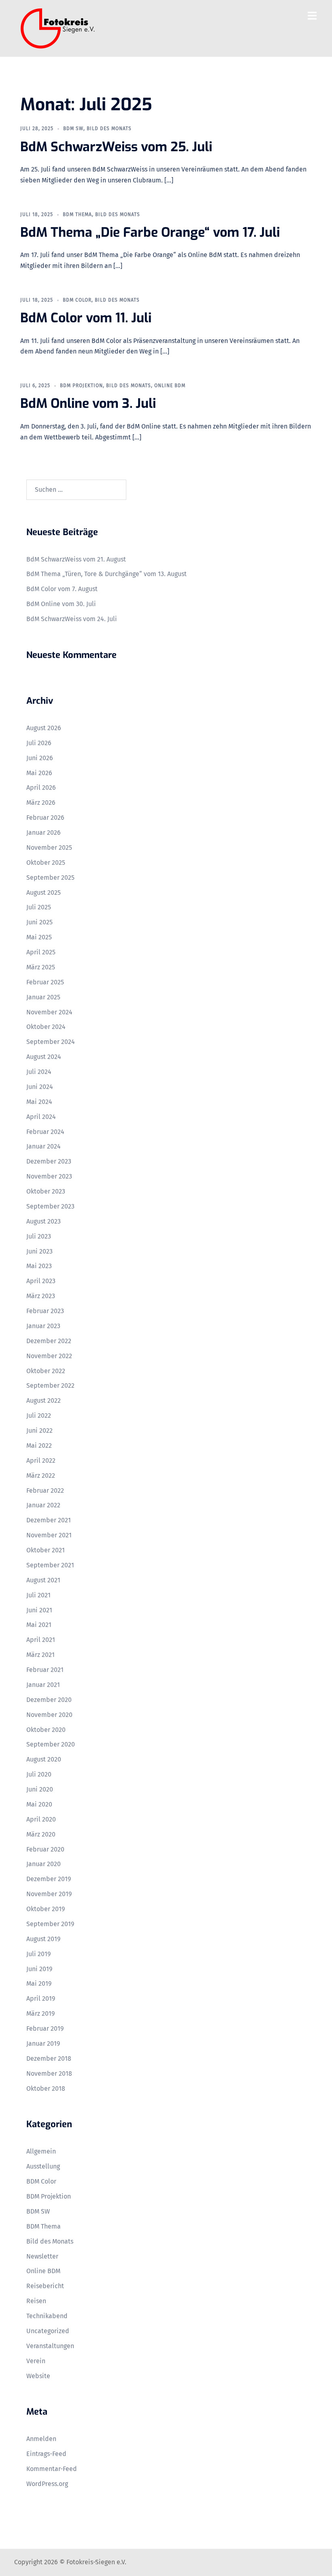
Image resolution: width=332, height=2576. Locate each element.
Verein (36, 2361)
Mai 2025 (39, 937)
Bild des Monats (109, 129)
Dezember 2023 (49, 1161)
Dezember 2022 (49, 1341)
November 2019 (49, 1894)
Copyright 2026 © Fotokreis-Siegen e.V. (70, 2562)
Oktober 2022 (46, 1371)
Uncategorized (48, 2331)
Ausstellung (43, 2166)
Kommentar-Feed (52, 2469)
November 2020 (49, 1715)
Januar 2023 (43, 1326)
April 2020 (41, 1819)
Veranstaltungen (50, 2346)
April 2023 (41, 1281)
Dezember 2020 (49, 1700)
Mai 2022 (39, 1446)
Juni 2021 (39, 1610)
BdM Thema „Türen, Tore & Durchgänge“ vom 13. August (106, 574)
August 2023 (44, 1221)
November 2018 (49, 2073)
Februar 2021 (45, 1670)
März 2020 (41, 1834)
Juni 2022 (39, 1431)
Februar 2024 (45, 1132)
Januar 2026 (44, 833)
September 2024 (51, 1042)
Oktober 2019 (46, 1909)
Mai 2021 (39, 1625)
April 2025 (41, 952)
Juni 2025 (39, 922)
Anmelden (41, 2439)
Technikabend (47, 2316)
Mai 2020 (39, 1804)
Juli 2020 (39, 1774)
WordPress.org (47, 2484)
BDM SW (73, 129)
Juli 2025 (39, 907)
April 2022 (41, 1461)
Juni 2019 (39, 1969)
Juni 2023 (39, 1251)
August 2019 (43, 1939)
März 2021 (40, 1655)
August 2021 (43, 1580)
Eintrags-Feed (46, 2454)
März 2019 (40, 2013)
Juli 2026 (39, 743)
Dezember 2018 (49, 2058)
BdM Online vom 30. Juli (61, 604)
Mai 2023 (39, 1266)
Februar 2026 (45, 818)
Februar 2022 (45, 1491)
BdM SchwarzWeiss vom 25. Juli (116, 147)
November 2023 (49, 1176)
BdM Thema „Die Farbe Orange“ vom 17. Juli (150, 232)
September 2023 (50, 1206)
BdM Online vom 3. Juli (88, 403)
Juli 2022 (39, 1416)
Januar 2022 (43, 1505)
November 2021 (49, 1535)
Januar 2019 (43, 2043)
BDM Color (77, 300)
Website (38, 2376)
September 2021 (50, 1565)
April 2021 (41, 1640)
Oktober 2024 (46, 1027)
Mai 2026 (39, 773)
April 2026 (41, 788)
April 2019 (41, 1998)
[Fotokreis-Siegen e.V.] (58, 28)
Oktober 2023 (46, 1191)
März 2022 (41, 1476)
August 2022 (44, 1401)
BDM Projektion (81, 386)
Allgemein (41, 2151)
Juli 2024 (39, 1072)
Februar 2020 (45, 1849)
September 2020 (51, 1744)
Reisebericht (45, 2286)
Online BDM (170, 386)
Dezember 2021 (49, 1520)
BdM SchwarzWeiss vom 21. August (76, 559)
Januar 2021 (43, 1685)
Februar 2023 (45, 1311)
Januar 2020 (44, 1864)
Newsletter (42, 2256)
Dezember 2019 (49, 1879)
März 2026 (41, 803)
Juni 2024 (40, 1087)
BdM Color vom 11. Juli (86, 318)
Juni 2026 (40, 758)
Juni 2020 (40, 1789)
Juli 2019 (38, 1954)
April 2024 (41, 1117)
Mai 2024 (39, 1102)
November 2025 (49, 848)
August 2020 (44, 1759)
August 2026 (44, 728)
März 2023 (41, 1296)
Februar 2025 (45, 982)
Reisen (36, 2301)
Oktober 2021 (46, 1550)
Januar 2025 (43, 997)
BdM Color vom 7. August (62, 589)
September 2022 (50, 1386)
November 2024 (49, 1012)
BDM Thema (77, 214)
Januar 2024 (44, 1146)
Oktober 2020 (46, 1730)
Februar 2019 (45, 2028)
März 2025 (41, 967)
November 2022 (49, 1356)
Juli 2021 (38, 1595)
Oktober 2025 (46, 863)
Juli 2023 (39, 1236)
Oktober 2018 (46, 2088)
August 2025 (44, 893)
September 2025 (50, 878)
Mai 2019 (39, 1983)
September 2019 (50, 1924)
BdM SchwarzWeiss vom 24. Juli (72, 619)
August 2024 (44, 1057)
